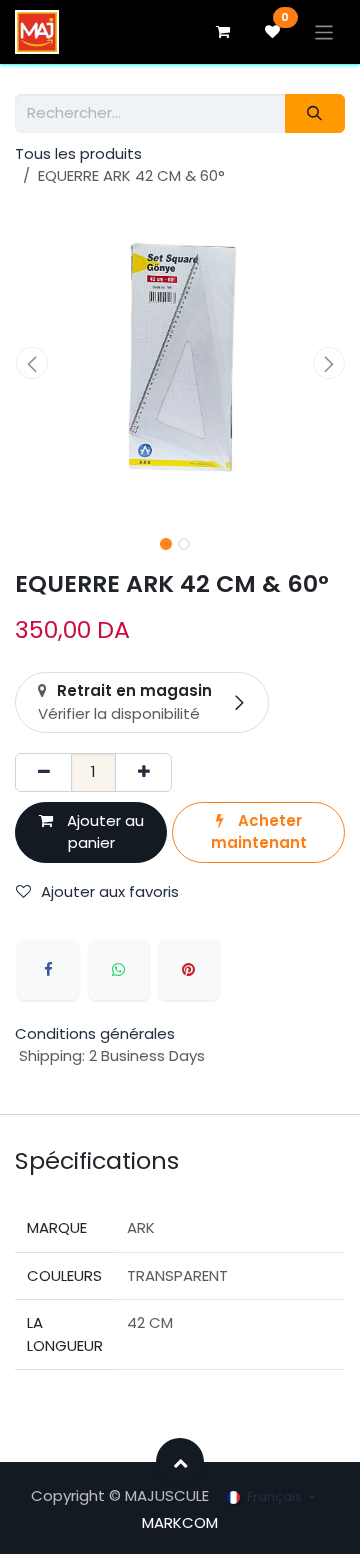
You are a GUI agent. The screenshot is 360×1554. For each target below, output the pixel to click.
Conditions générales (95, 1033)
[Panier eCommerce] (223, 32)
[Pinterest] (189, 970)
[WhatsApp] (119, 970)
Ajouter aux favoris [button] (110, 891)
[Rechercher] (315, 113)
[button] (31, 363)
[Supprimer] (43, 772)
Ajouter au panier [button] (103, 832)
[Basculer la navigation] (324, 31)
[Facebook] (48, 970)
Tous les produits (78, 153)
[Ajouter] (143, 772)
